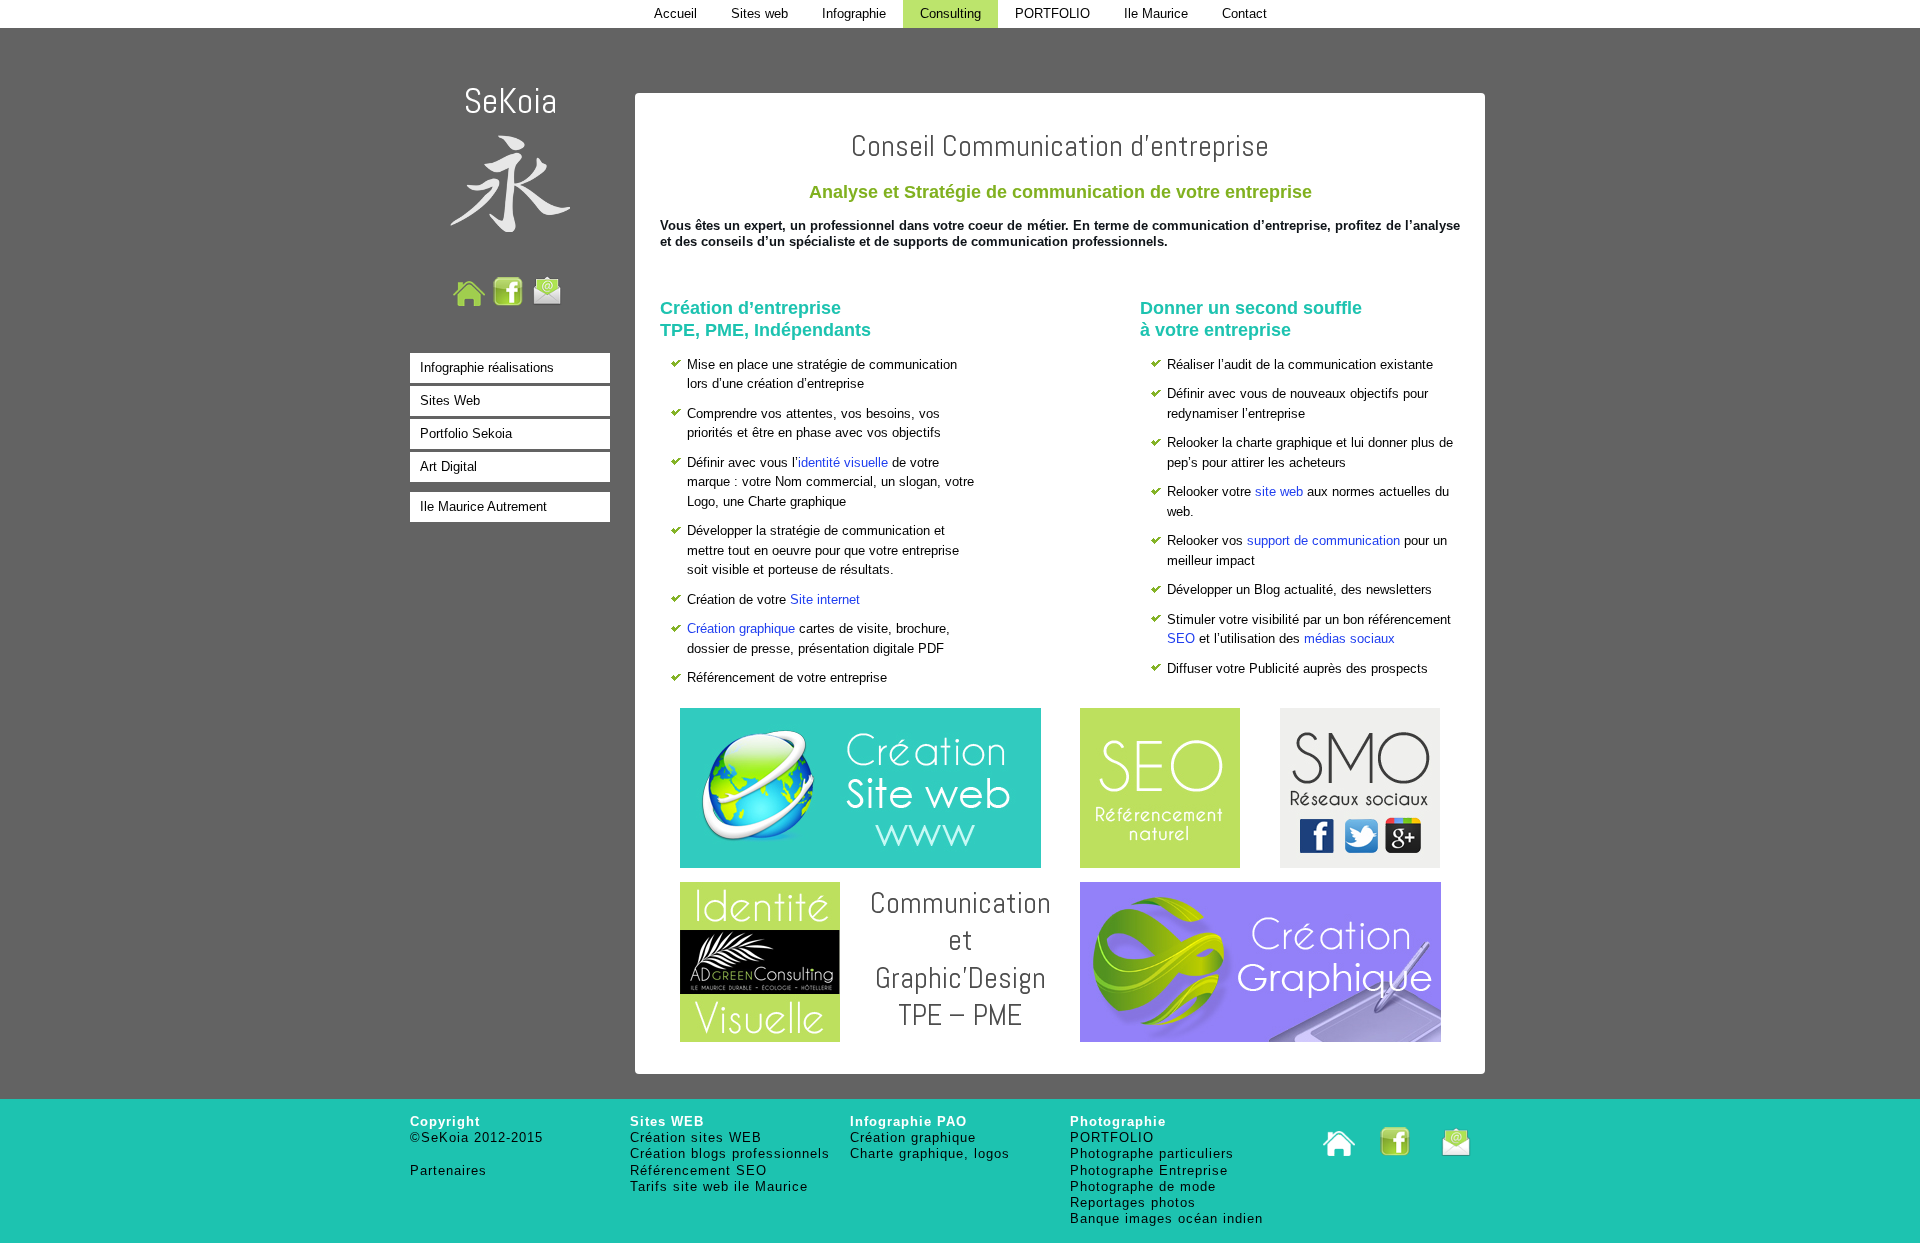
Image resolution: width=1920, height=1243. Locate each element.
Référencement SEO (698, 1170)
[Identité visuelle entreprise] (760, 962)
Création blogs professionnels (730, 1153)
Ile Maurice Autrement (483, 506)
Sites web (759, 13)
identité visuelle (843, 462)
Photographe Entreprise (1149, 1170)
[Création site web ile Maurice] (860, 788)
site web (1279, 491)
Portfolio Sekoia (466, 433)
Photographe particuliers (1152, 1153)
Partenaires (448, 1170)
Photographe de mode (1143, 1186)
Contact (1244, 13)
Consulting (950, 13)
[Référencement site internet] (1160, 788)
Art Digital (448, 466)
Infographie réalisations (487, 367)
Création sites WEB (696, 1137)
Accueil (675, 13)
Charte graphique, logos (930, 1153)
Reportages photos (1133, 1202)
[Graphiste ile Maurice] (1260, 962)
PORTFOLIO (1052, 13)
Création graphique (741, 628)
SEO (1181, 638)
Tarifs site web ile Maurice (719, 1186)
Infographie (854, 13)
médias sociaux (1349, 638)
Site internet (825, 599)
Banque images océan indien (1166, 1218)
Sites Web (450, 400)
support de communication (1323, 540)
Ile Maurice (1156, 13)
